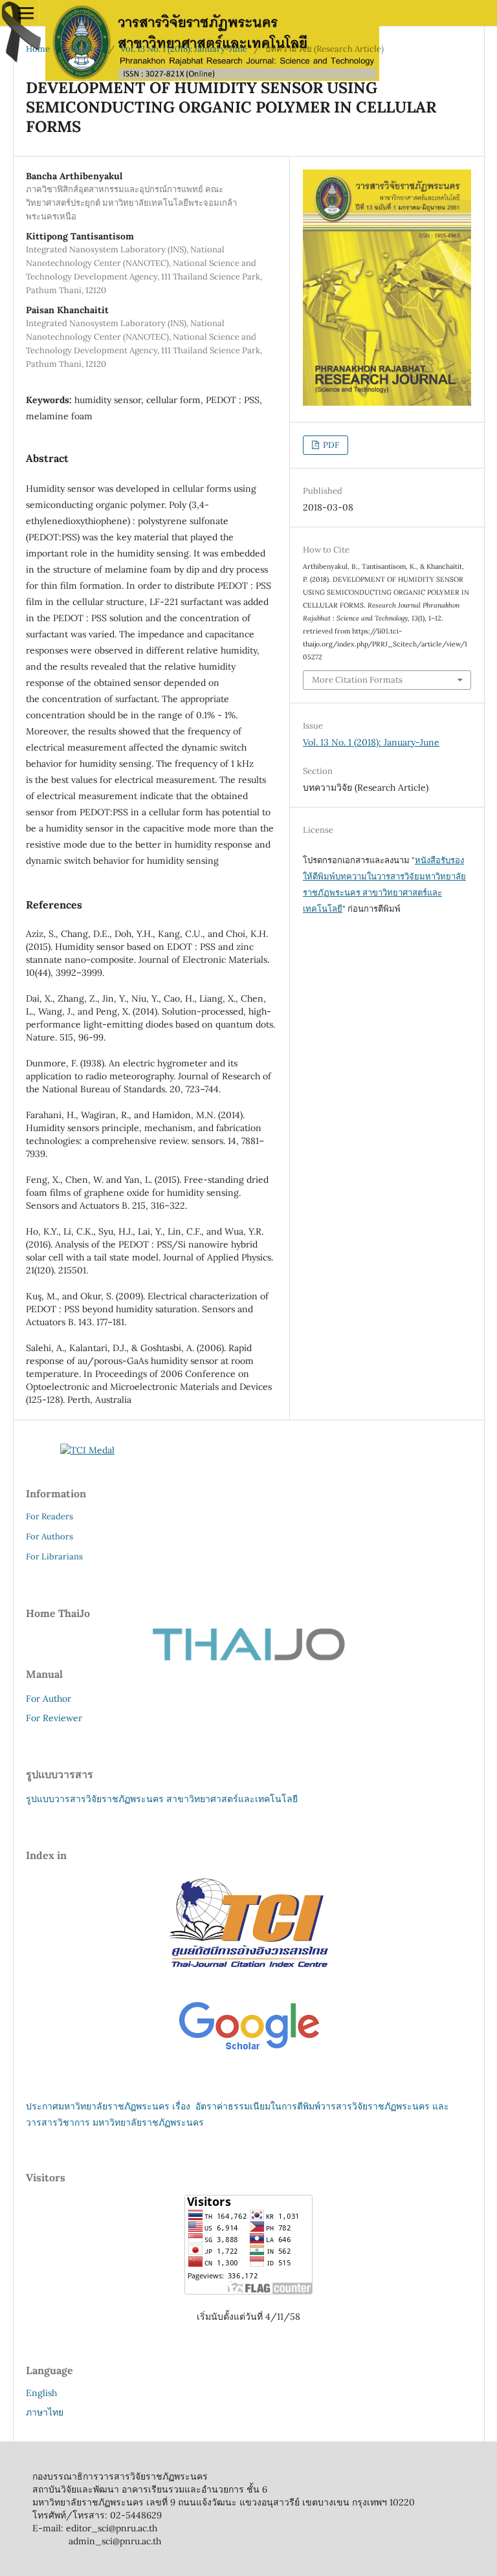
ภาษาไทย (45, 2412)
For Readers (50, 1516)
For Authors (50, 1536)
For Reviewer (54, 1718)
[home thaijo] (248, 1658)
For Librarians (54, 1557)
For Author (49, 1699)
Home (38, 49)
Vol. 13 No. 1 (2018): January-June (184, 49)
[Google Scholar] (249, 2051)
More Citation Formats (357, 680)
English (41, 2393)
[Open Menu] (26, 13)
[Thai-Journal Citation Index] (248, 1978)
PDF (330, 445)
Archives (85, 49)
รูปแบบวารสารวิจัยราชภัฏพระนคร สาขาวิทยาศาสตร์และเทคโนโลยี (162, 1799)
